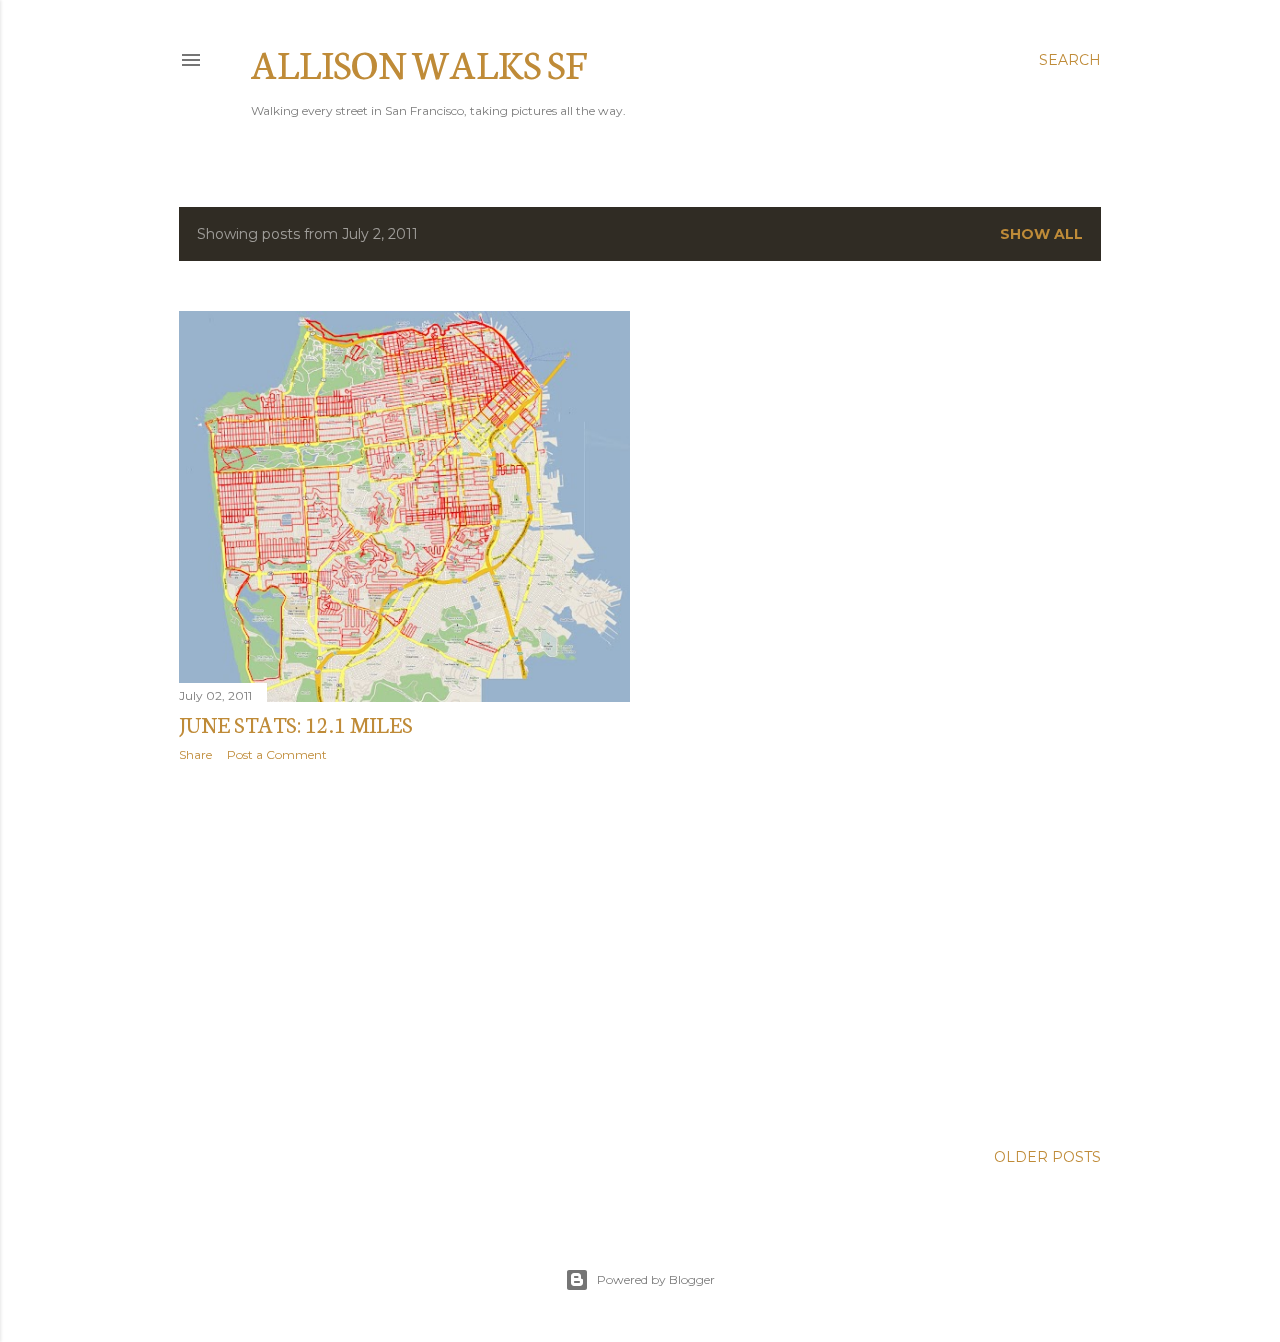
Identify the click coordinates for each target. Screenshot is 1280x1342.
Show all (1041, 234)
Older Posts (1047, 1157)
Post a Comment (277, 754)
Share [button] (195, 754)
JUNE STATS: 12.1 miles (296, 723)
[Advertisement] (404, 952)
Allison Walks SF (419, 62)
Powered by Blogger (656, 1279)
